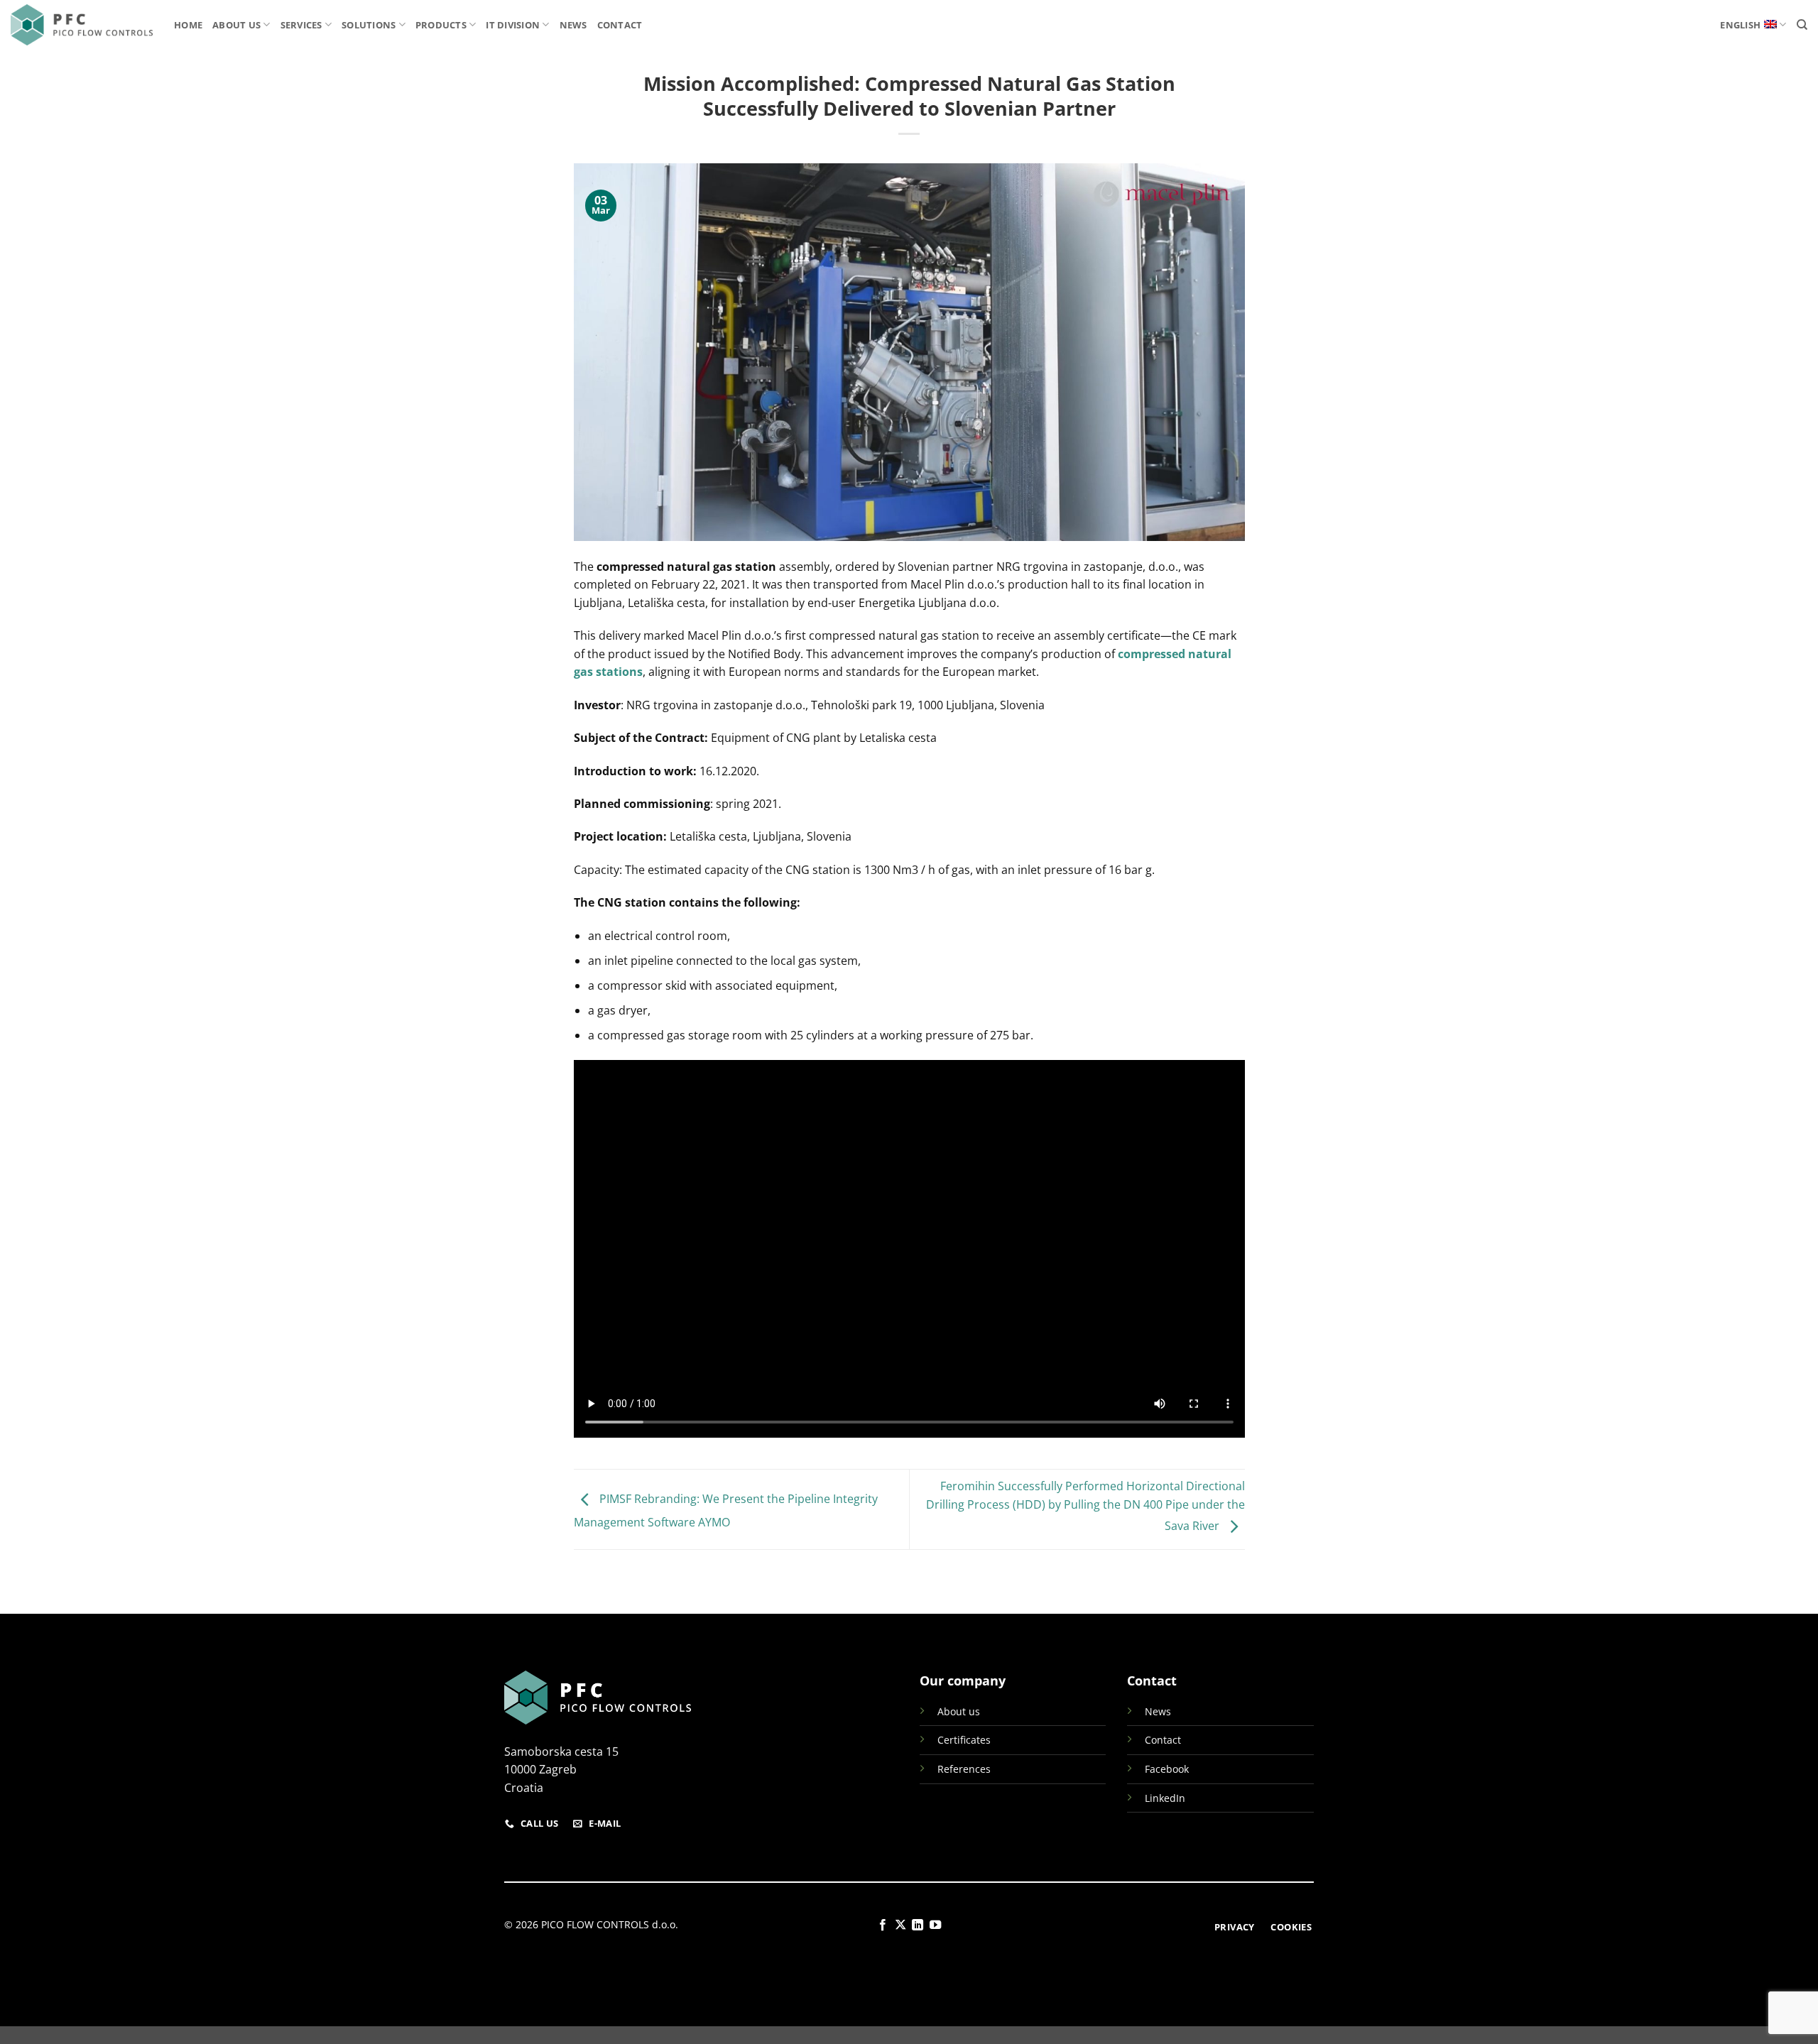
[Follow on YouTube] (935, 1925)
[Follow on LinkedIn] (918, 1925)
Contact (620, 25)
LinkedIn (1165, 1798)
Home (188, 25)
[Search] (1802, 25)
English (1740, 25)
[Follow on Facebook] (883, 1925)
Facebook (1167, 1769)
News (573, 25)
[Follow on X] (900, 1925)
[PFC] (82, 25)
